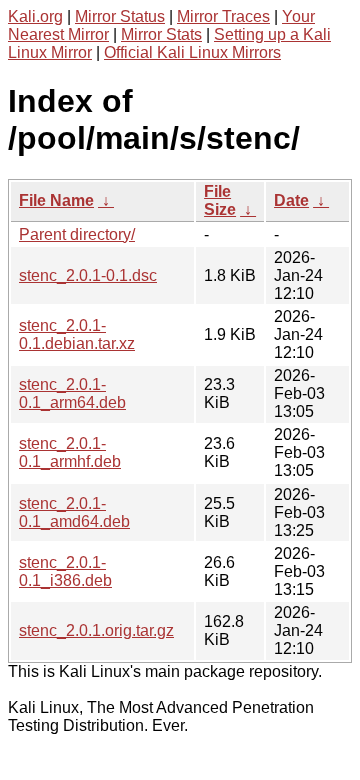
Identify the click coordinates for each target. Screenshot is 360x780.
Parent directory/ (77, 234)
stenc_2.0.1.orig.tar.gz (96, 630)
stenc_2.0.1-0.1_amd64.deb (74, 512)
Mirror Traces (223, 16)
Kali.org (35, 16)
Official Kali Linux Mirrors (192, 52)
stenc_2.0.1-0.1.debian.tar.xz (77, 334)
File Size (220, 200)
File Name (56, 200)
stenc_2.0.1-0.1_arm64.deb (72, 393)
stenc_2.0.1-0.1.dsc (88, 275)
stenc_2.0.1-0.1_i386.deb (65, 571)
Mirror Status (120, 16)
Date (291, 200)
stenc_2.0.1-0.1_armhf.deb (70, 452)
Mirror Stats (161, 34)
